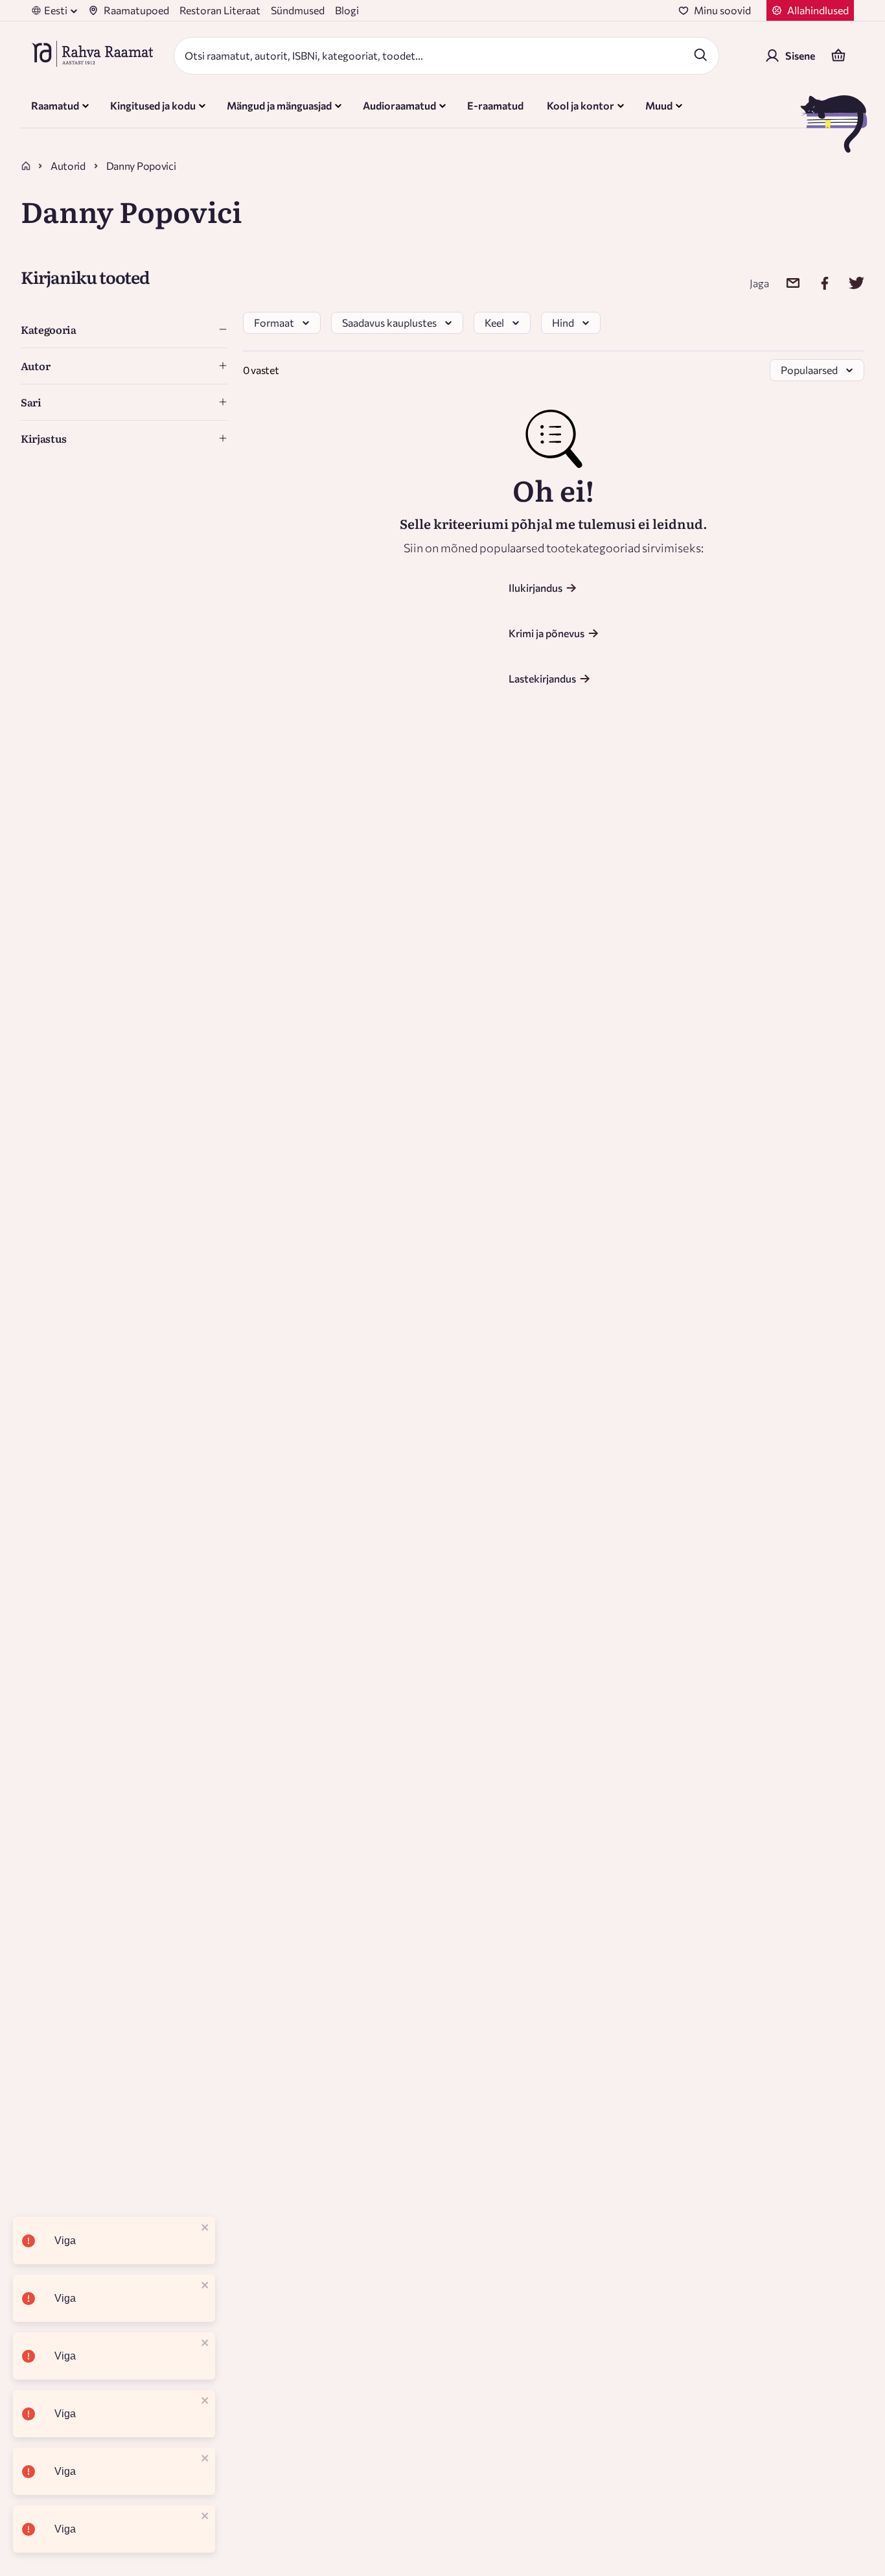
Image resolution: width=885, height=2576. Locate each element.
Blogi (347, 10)
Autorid (68, 166)
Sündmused (298, 10)
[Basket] (838, 56)
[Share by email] (785, 283)
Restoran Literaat (220, 10)
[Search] (700, 54)
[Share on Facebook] (817, 283)
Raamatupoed (136, 10)
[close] (205, 2228)
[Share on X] (848, 283)
